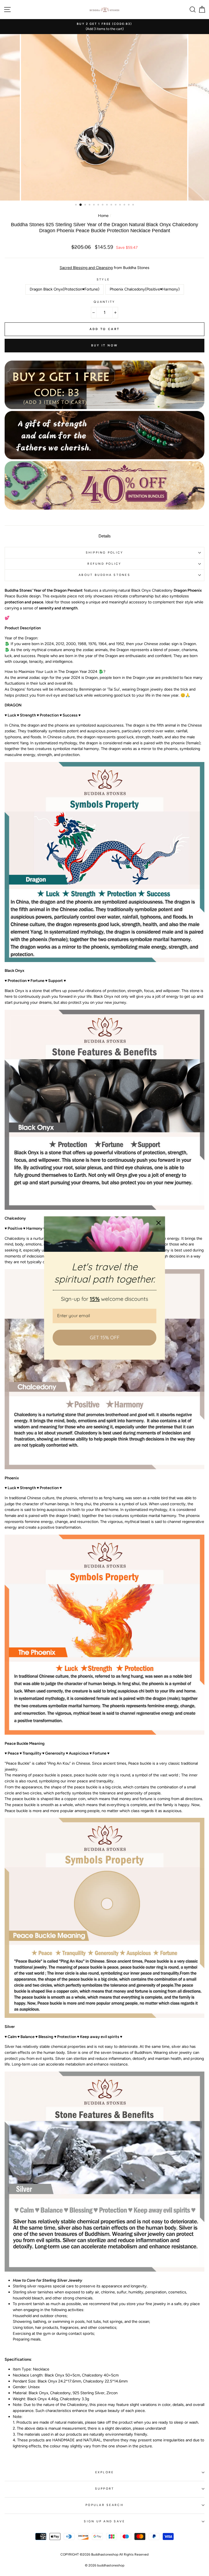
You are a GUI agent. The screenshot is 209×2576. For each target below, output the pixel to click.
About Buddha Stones (104, 575)
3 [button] (86, 205)
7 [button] (103, 205)
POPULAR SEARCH (104, 2505)
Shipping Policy (105, 553)
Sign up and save (104, 2521)
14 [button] (134, 205)
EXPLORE (105, 2472)
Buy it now (105, 345)
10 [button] (116, 205)
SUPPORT (105, 2489)
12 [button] (125, 205)
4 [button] (90, 205)
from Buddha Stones (104, 268)
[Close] (159, 1223)
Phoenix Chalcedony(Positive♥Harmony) (145, 289)
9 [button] (112, 205)
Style (103, 279)
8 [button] (107, 205)
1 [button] (76, 205)
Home (103, 216)
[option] (104, 27)
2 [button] (81, 205)
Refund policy (104, 564)
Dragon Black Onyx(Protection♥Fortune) (64, 289)
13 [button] (129, 205)
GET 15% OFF (105, 1337)
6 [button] (99, 205)
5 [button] (94, 205)
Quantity (104, 302)
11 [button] (121, 205)
